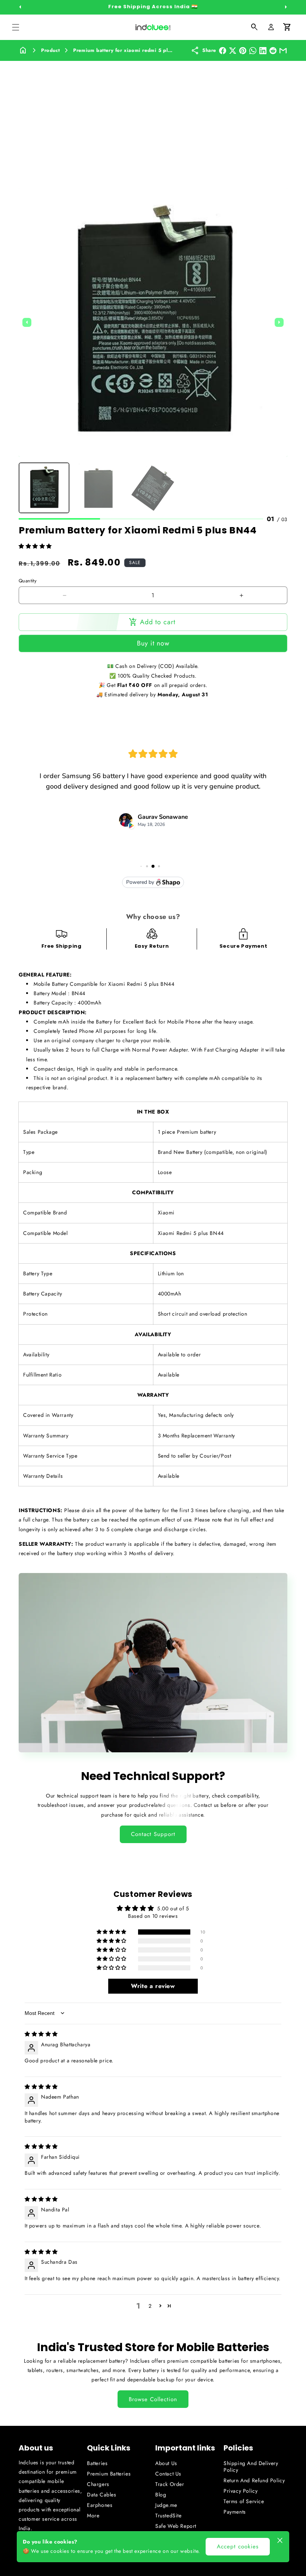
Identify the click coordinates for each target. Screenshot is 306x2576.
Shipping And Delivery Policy (251, 2467)
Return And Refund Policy (254, 2480)
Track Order (170, 2484)
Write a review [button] (153, 1986)
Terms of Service (244, 2501)
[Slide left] (20, 7)
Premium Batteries (109, 2474)
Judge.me (166, 2505)
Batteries (97, 2463)
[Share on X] (233, 51)
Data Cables (102, 2495)
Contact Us (168, 2474)
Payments (235, 2512)
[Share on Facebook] (223, 51)
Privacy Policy (241, 2491)
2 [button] (150, 2306)
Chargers (98, 2484)
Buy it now (153, 643)
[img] (41, 2034)
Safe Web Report (176, 2526)
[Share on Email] (283, 51)
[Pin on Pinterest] (243, 51)
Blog (161, 2495)
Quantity (28, 581)
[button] (16, 27)
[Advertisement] (153, 117)
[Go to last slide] (27, 322)
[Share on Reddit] (273, 51)
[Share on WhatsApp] (253, 51)
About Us (166, 2463)
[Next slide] (279, 322)
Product (50, 50)
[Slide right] (286, 7)
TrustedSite (168, 2515)
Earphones (100, 2505)
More (93, 2515)
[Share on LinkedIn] (263, 51)
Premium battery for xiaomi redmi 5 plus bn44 (131, 50)
